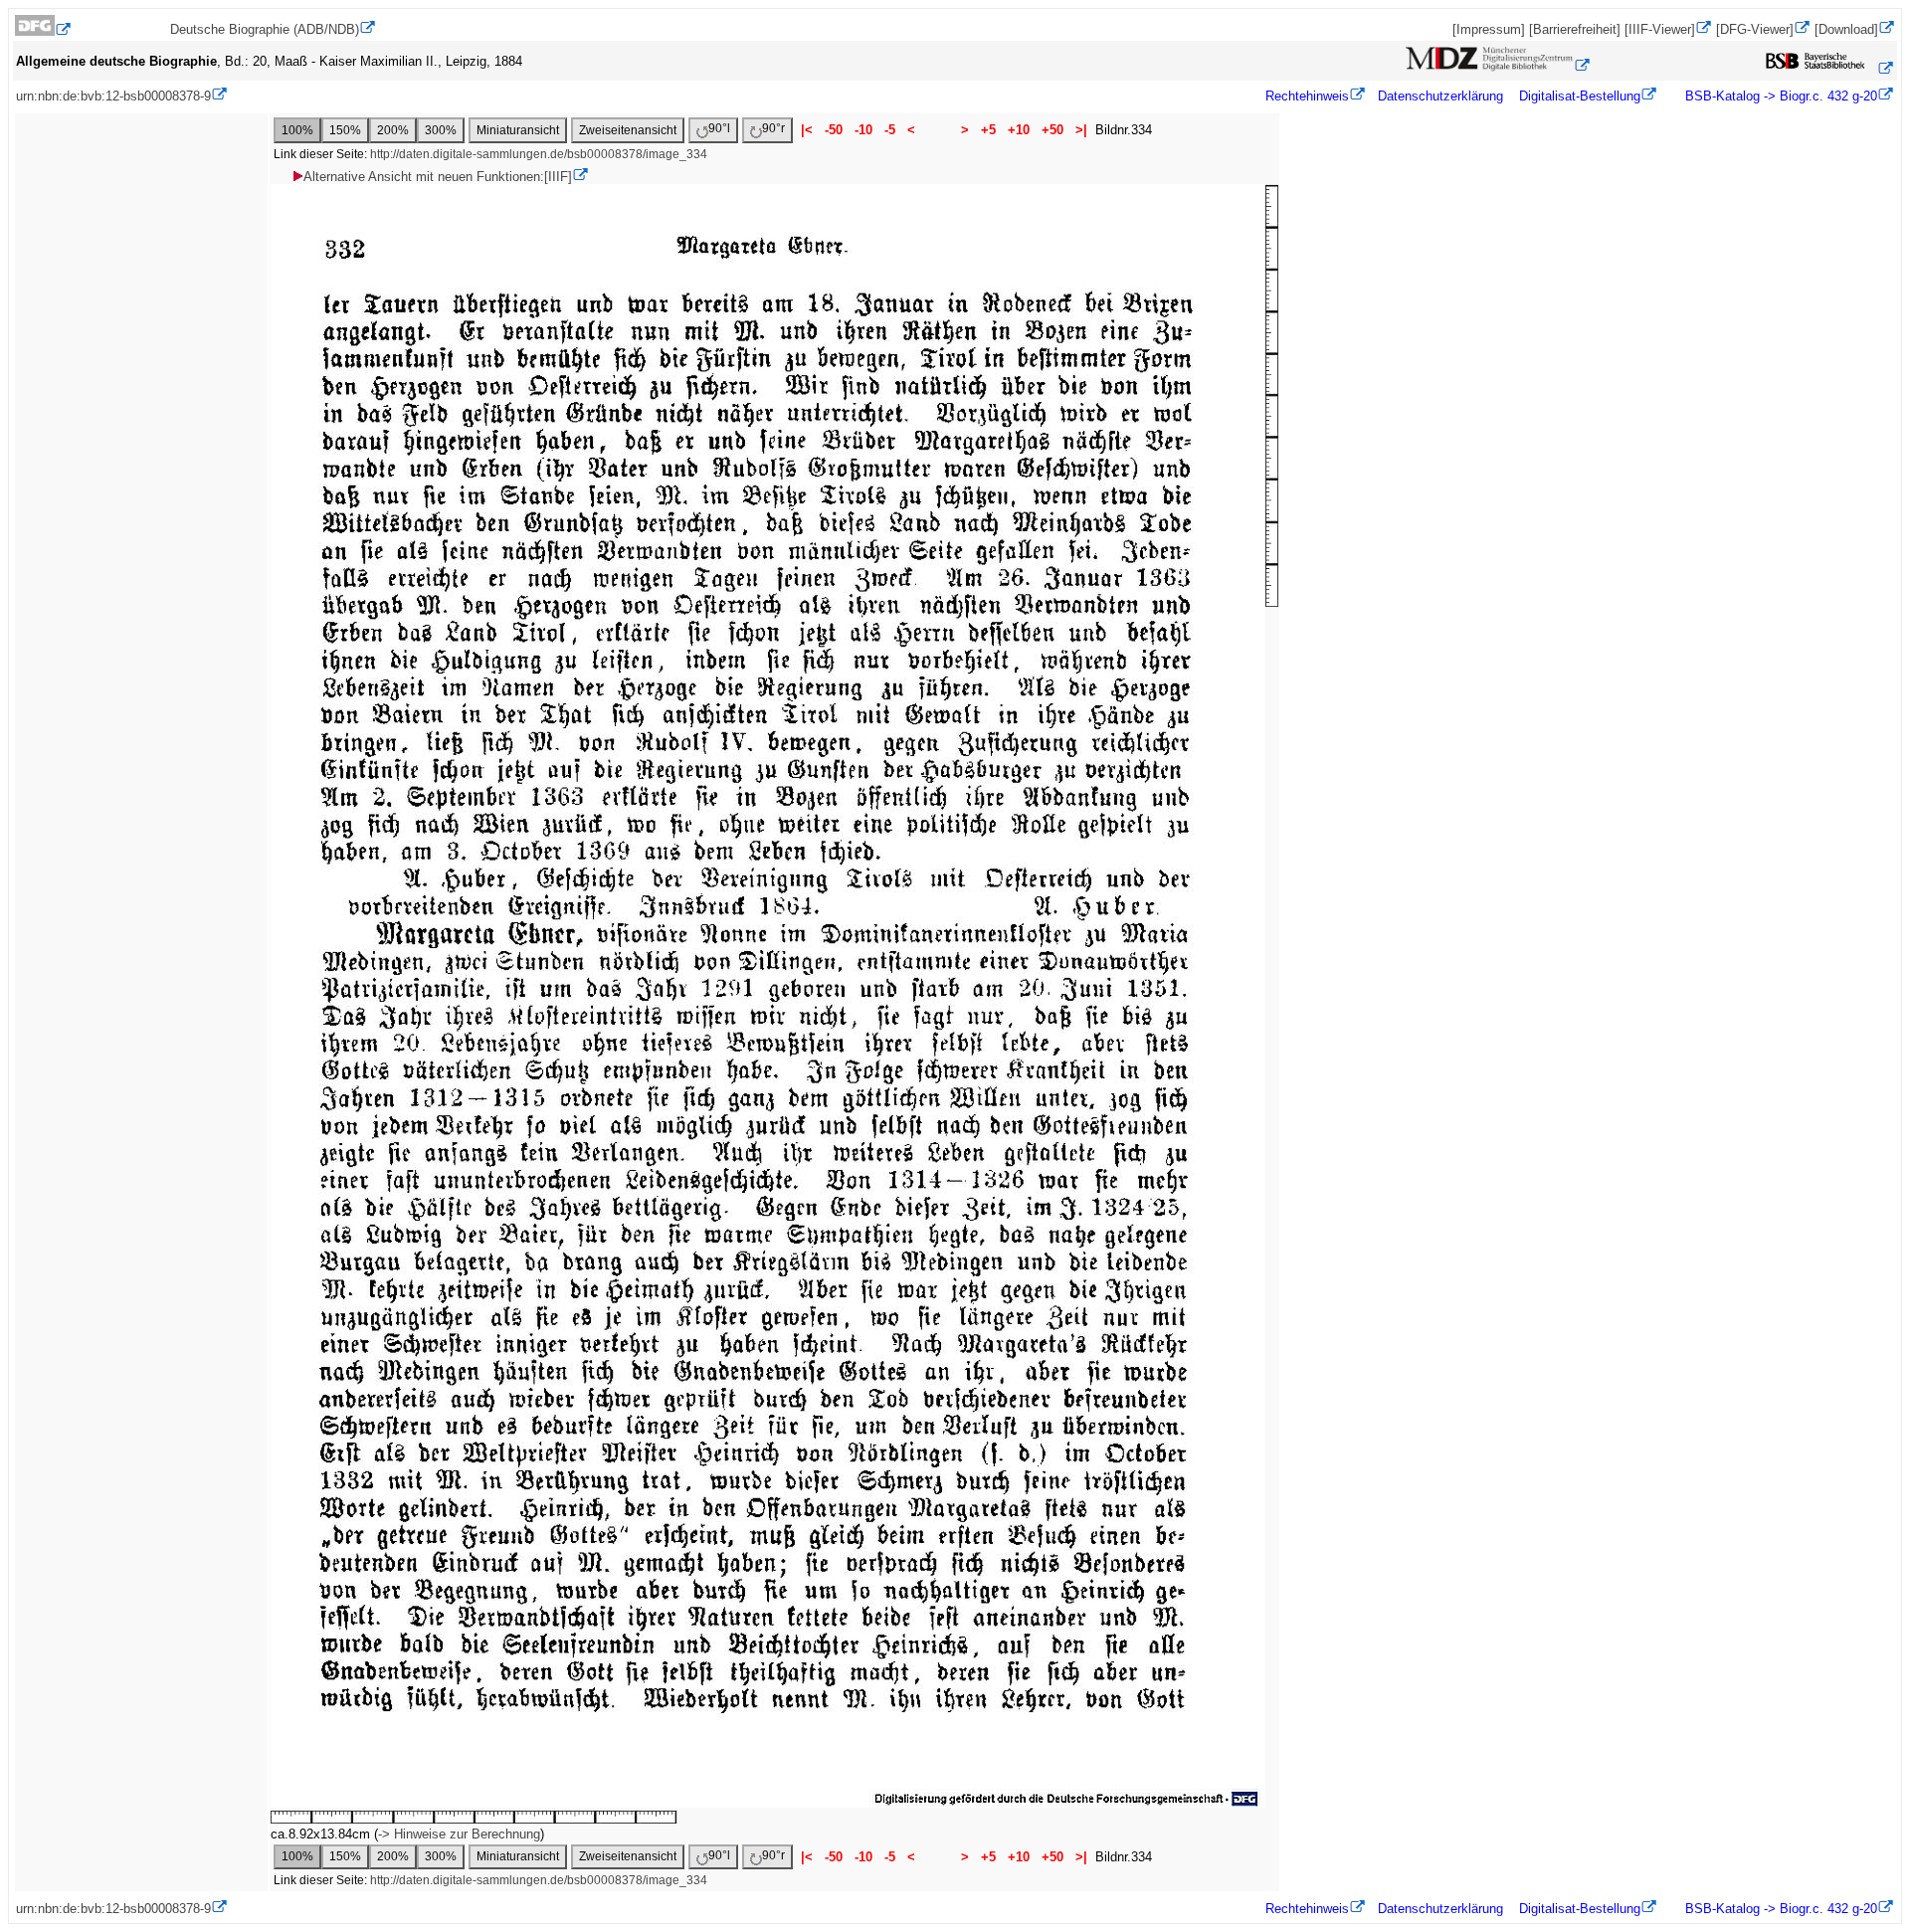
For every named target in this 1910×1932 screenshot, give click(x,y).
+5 (988, 130)
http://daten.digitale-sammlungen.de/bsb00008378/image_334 (539, 154)
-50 (834, 130)
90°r (773, 128)
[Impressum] (1489, 29)
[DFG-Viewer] (1755, 29)
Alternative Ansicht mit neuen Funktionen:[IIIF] (438, 177)
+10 (1019, 130)
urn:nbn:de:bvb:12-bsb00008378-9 (113, 96)
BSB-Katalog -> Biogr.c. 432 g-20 (1779, 96)
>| (1081, 130)
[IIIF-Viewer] (1660, 29)
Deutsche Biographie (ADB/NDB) (265, 29)
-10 (863, 130)
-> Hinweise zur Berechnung (459, 1834)
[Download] (1846, 29)
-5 (890, 130)
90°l (719, 128)
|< (807, 130)
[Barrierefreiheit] (1575, 29)
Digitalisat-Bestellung (1580, 96)
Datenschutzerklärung (1440, 96)
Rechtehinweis (1307, 96)
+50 (1052, 130)
